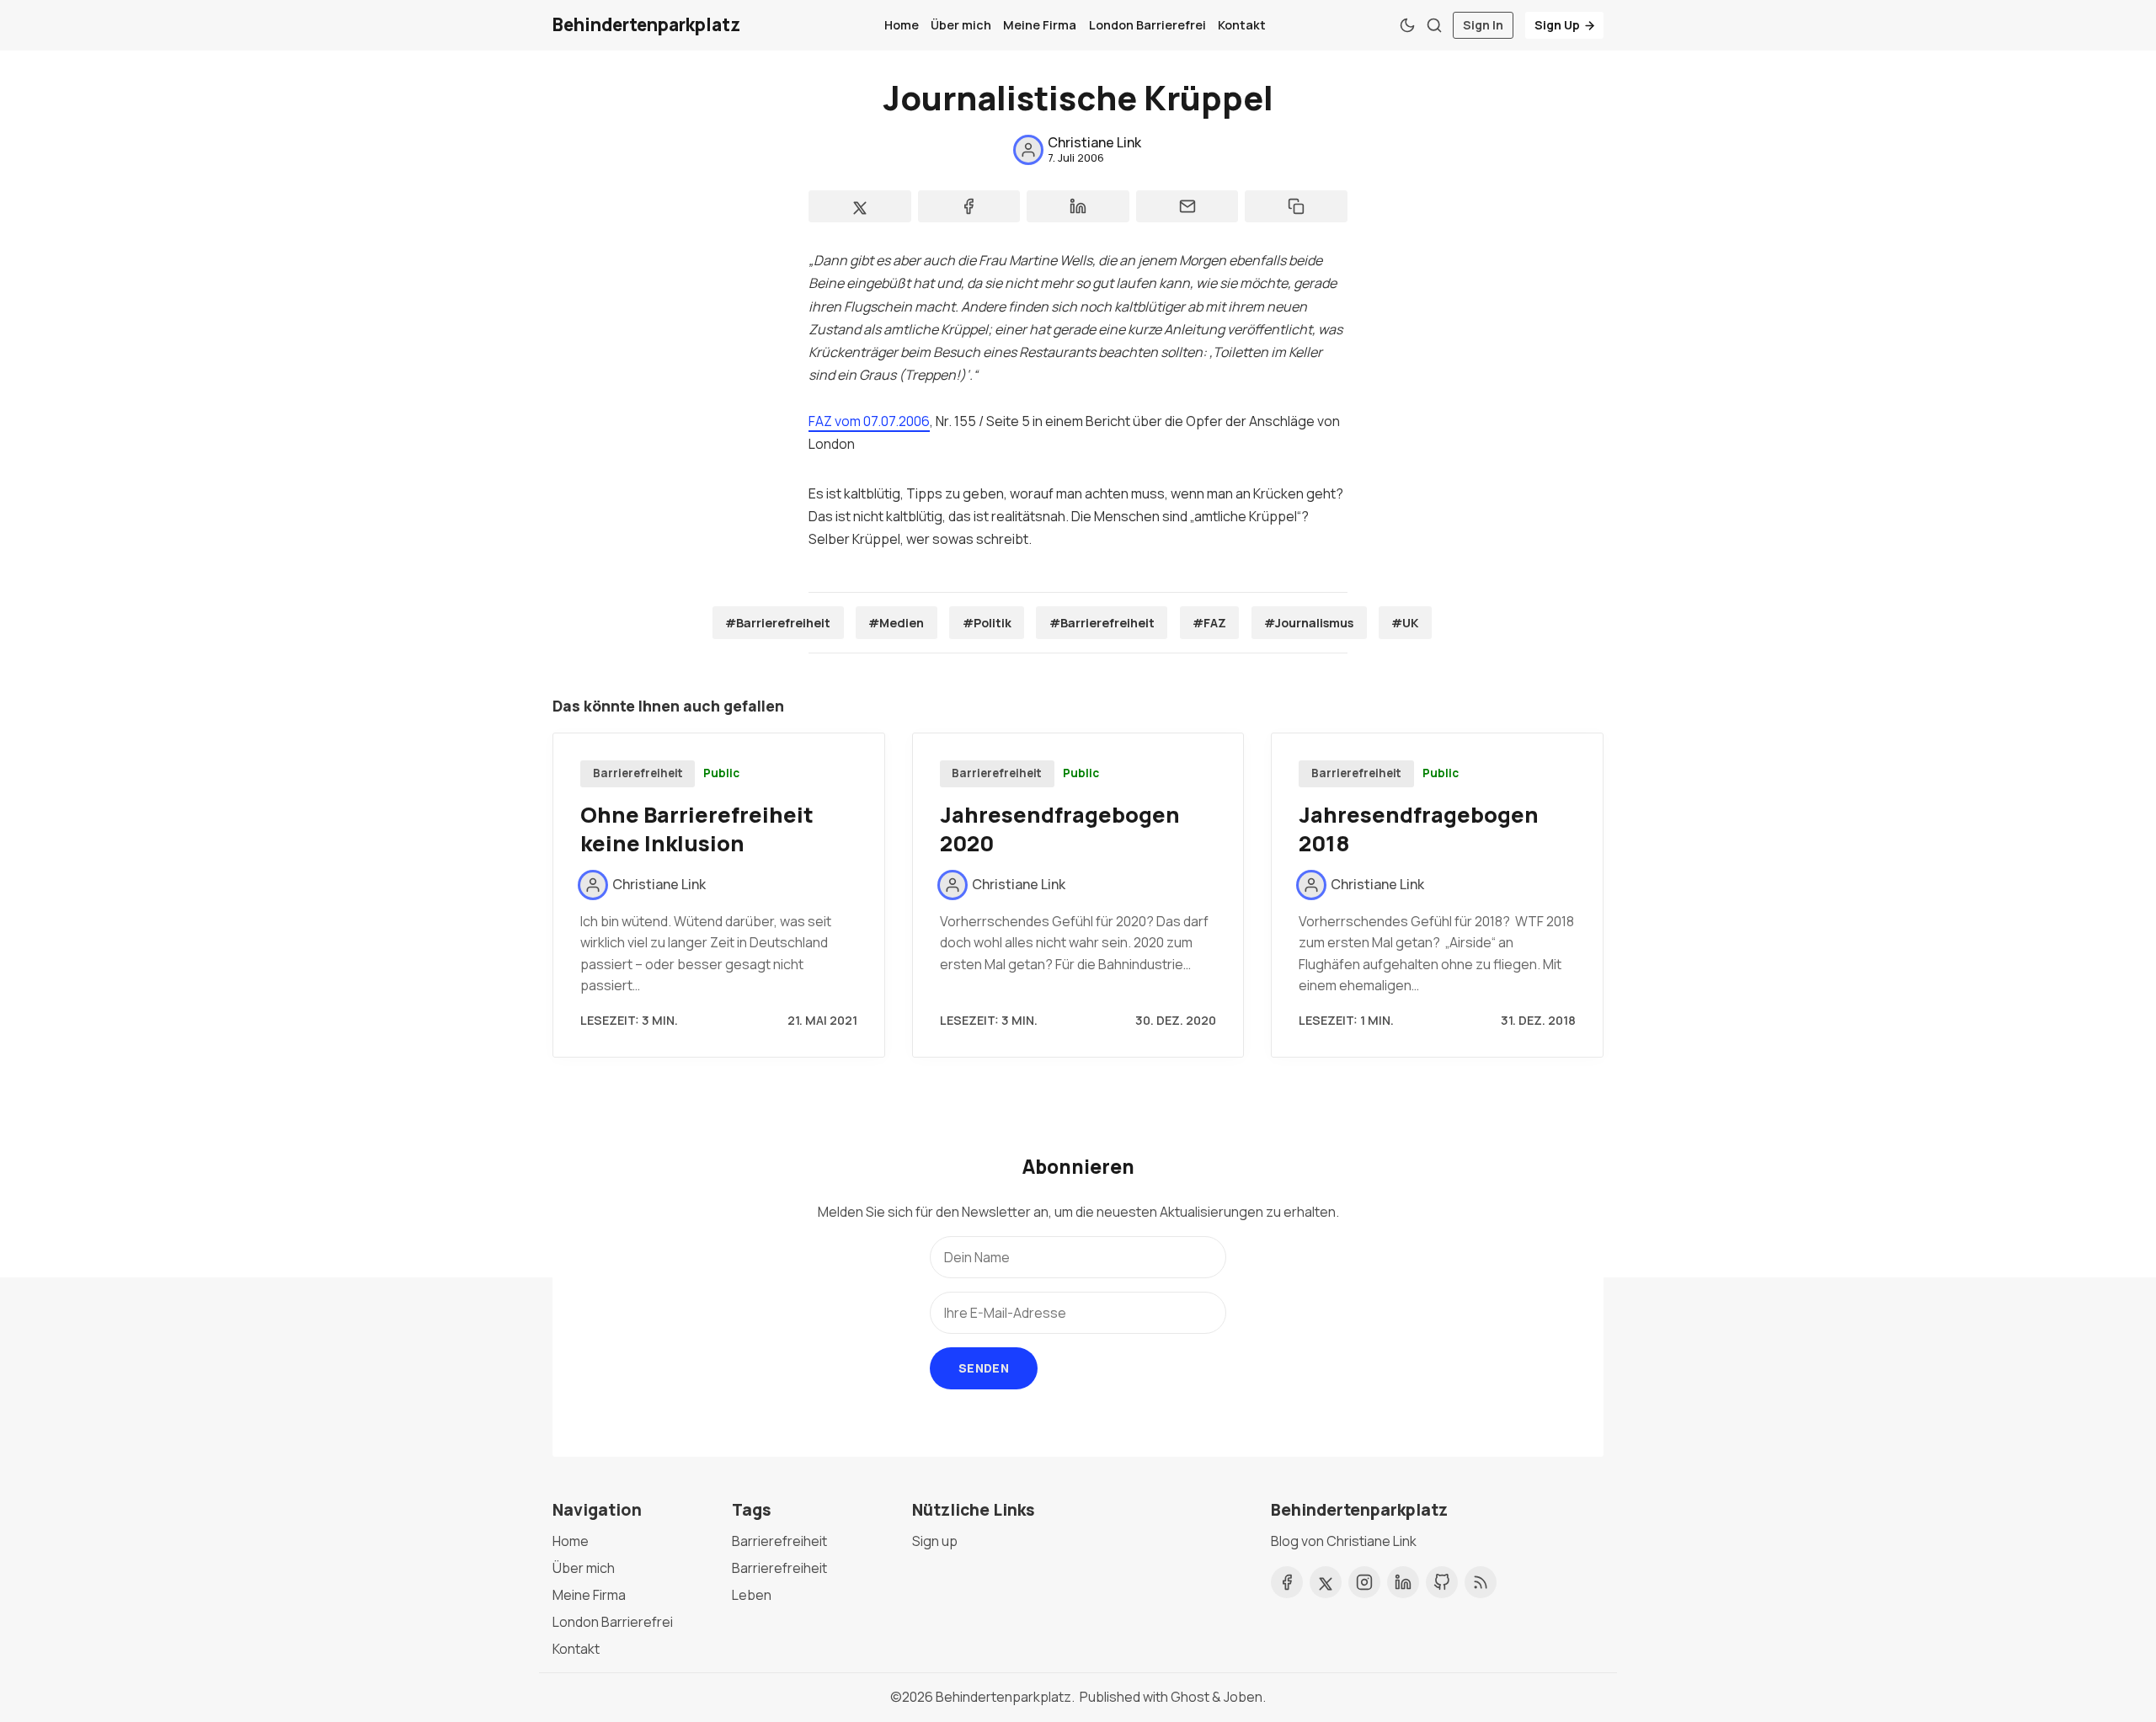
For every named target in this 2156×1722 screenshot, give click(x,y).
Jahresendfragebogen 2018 (1419, 829)
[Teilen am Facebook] (969, 206)
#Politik (987, 623)
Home (902, 25)
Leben (752, 1595)
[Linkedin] (1403, 1582)
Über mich (961, 25)
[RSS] (1481, 1582)
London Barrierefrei (1147, 25)
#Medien (896, 623)
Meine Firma (1040, 25)
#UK (1405, 623)
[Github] (1442, 1582)
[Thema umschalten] (1407, 25)
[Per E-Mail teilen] (1187, 206)
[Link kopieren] (1296, 206)
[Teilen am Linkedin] (1078, 206)
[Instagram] (1364, 1582)
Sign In (1483, 25)
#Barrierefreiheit (778, 623)
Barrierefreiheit (638, 773)
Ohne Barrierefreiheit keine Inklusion (697, 829)
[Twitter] (1326, 1582)
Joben (1243, 1697)
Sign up (935, 1541)
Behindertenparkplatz (1003, 1697)
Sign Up (1557, 25)
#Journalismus (1309, 623)
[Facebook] (1287, 1582)
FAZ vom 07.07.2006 (869, 421)
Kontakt (1242, 25)
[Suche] (1434, 25)
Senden (984, 1368)
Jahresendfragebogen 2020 (1060, 829)
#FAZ (1209, 623)
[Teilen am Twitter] (860, 206)
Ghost (1190, 1697)
